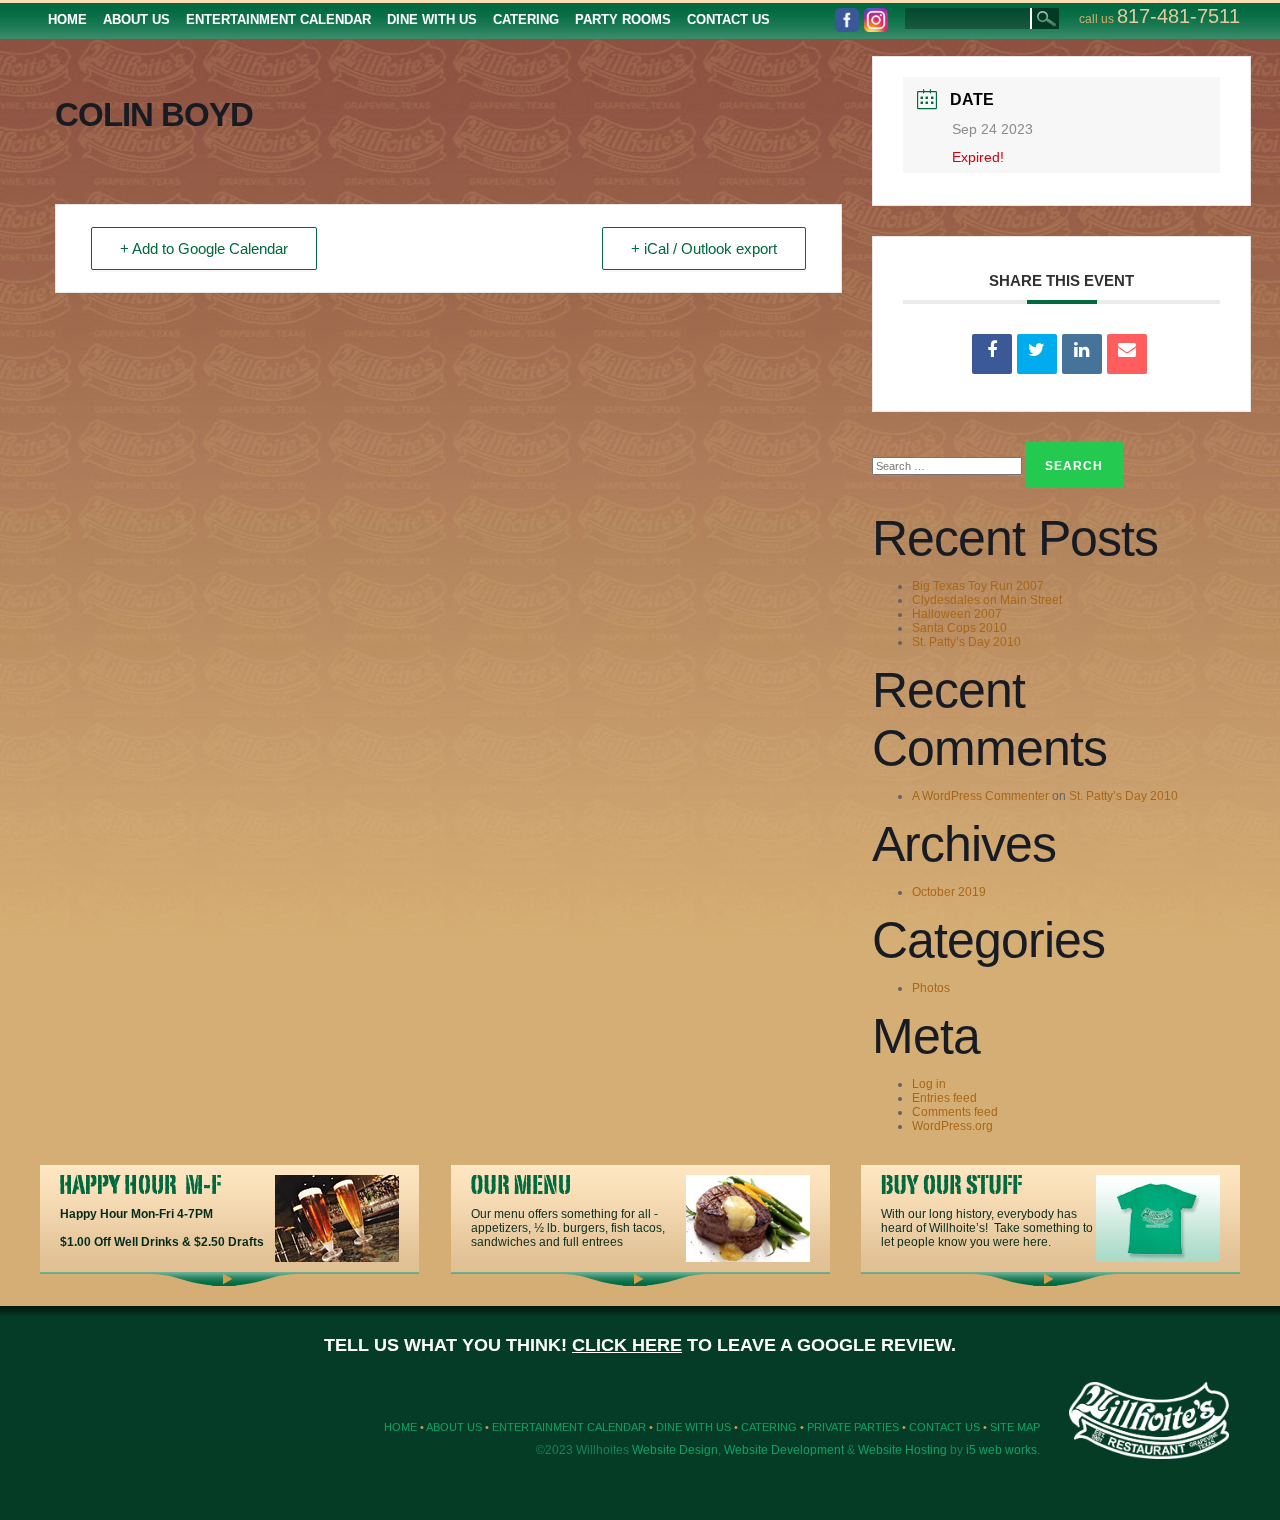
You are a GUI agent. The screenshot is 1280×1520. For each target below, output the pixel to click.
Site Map (1015, 1427)
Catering (769, 1427)
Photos (931, 988)
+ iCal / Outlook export (704, 248)
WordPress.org (952, 1126)
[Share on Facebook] (992, 354)
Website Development (784, 1450)
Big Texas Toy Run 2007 (978, 586)
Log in (929, 1084)
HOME (400, 1427)
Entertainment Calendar (569, 1427)
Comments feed (955, 1112)
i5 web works (1001, 1450)
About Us (454, 1427)
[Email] (1127, 354)
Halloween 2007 (957, 614)
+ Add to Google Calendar (204, 248)
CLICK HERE (627, 1345)
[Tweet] (1037, 354)
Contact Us (944, 1427)
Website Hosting (902, 1450)
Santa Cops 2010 (959, 628)
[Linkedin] (1082, 354)
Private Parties (853, 1427)
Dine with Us (693, 1427)
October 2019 (949, 892)
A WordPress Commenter (980, 796)
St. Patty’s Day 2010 (966, 642)
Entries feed (944, 1098)
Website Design (675, 1450)
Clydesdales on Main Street (987, 600)
